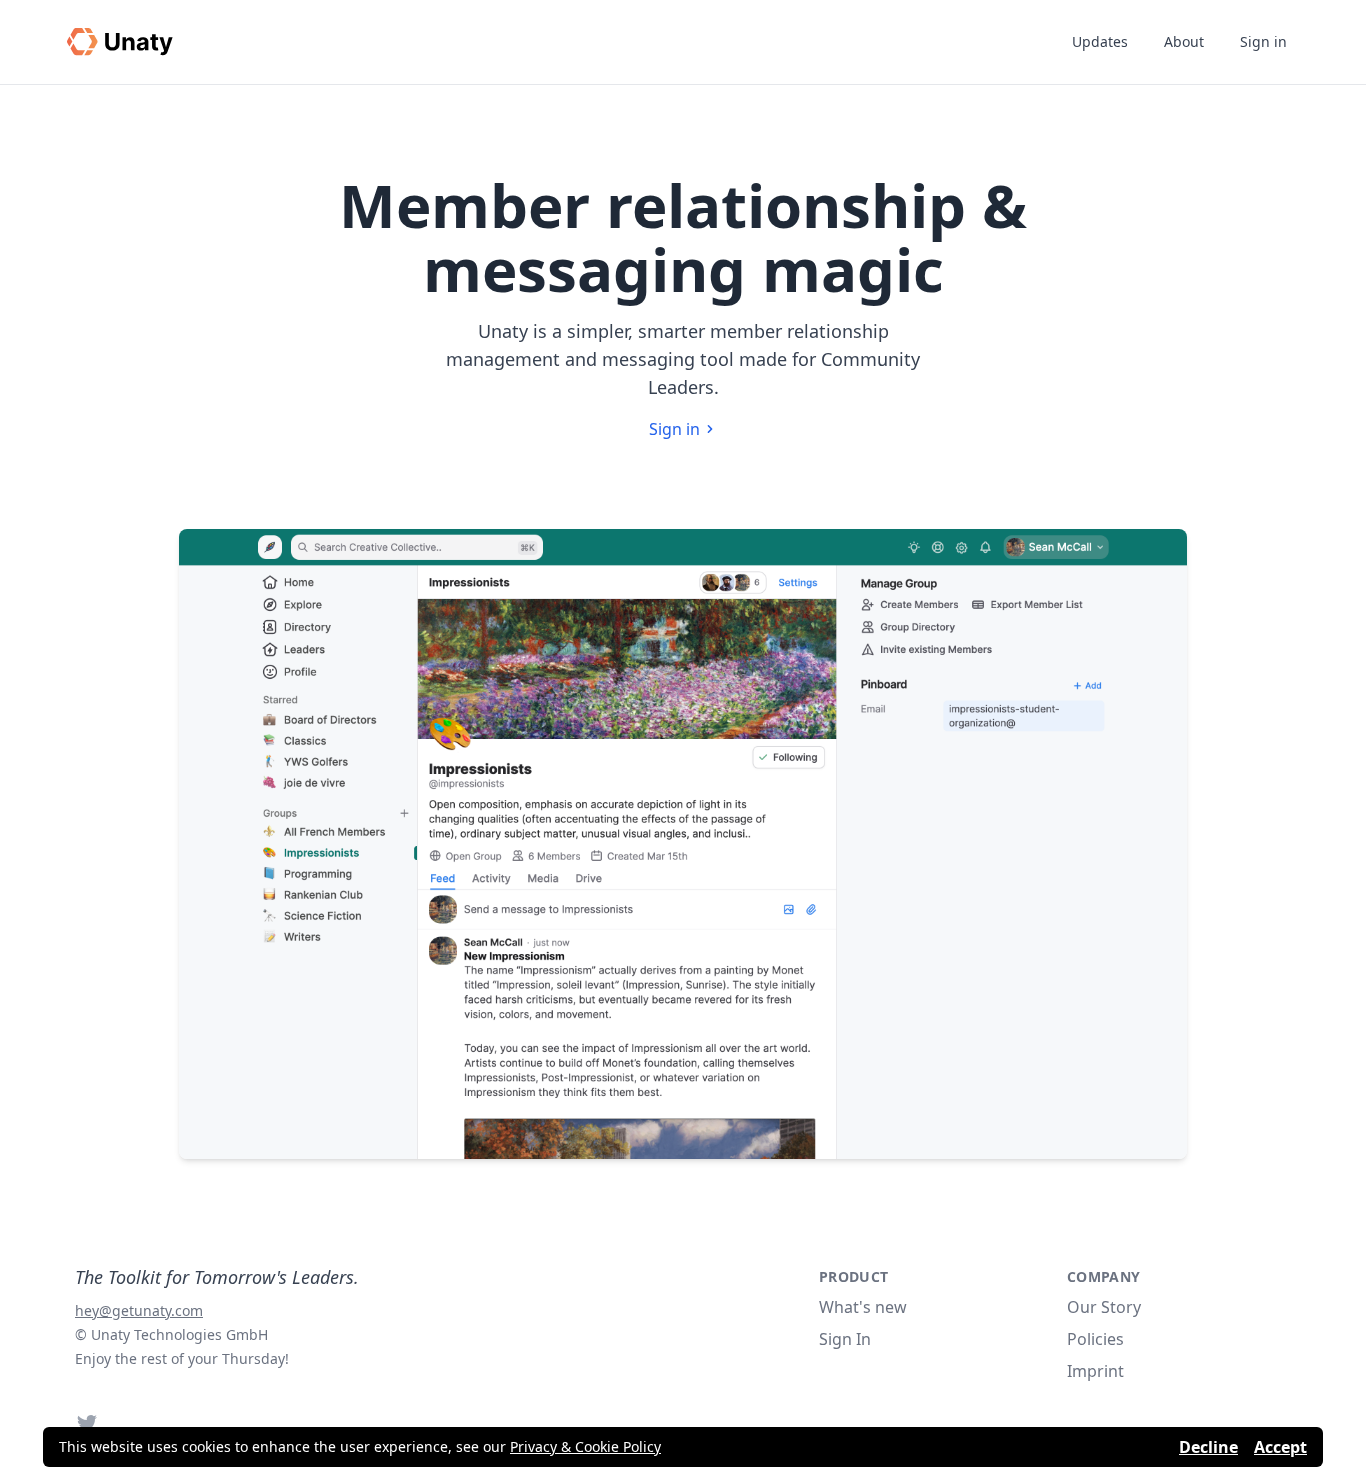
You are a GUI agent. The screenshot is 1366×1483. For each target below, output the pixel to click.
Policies (1095, 1339)
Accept (1280, 1447)
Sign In (845, 1339)
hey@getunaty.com (139, 1310)
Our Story (1104, 1307)
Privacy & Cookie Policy (585, 1446)
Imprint (1095, 1371)
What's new (863, 1307)
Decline (1208, 1447)
